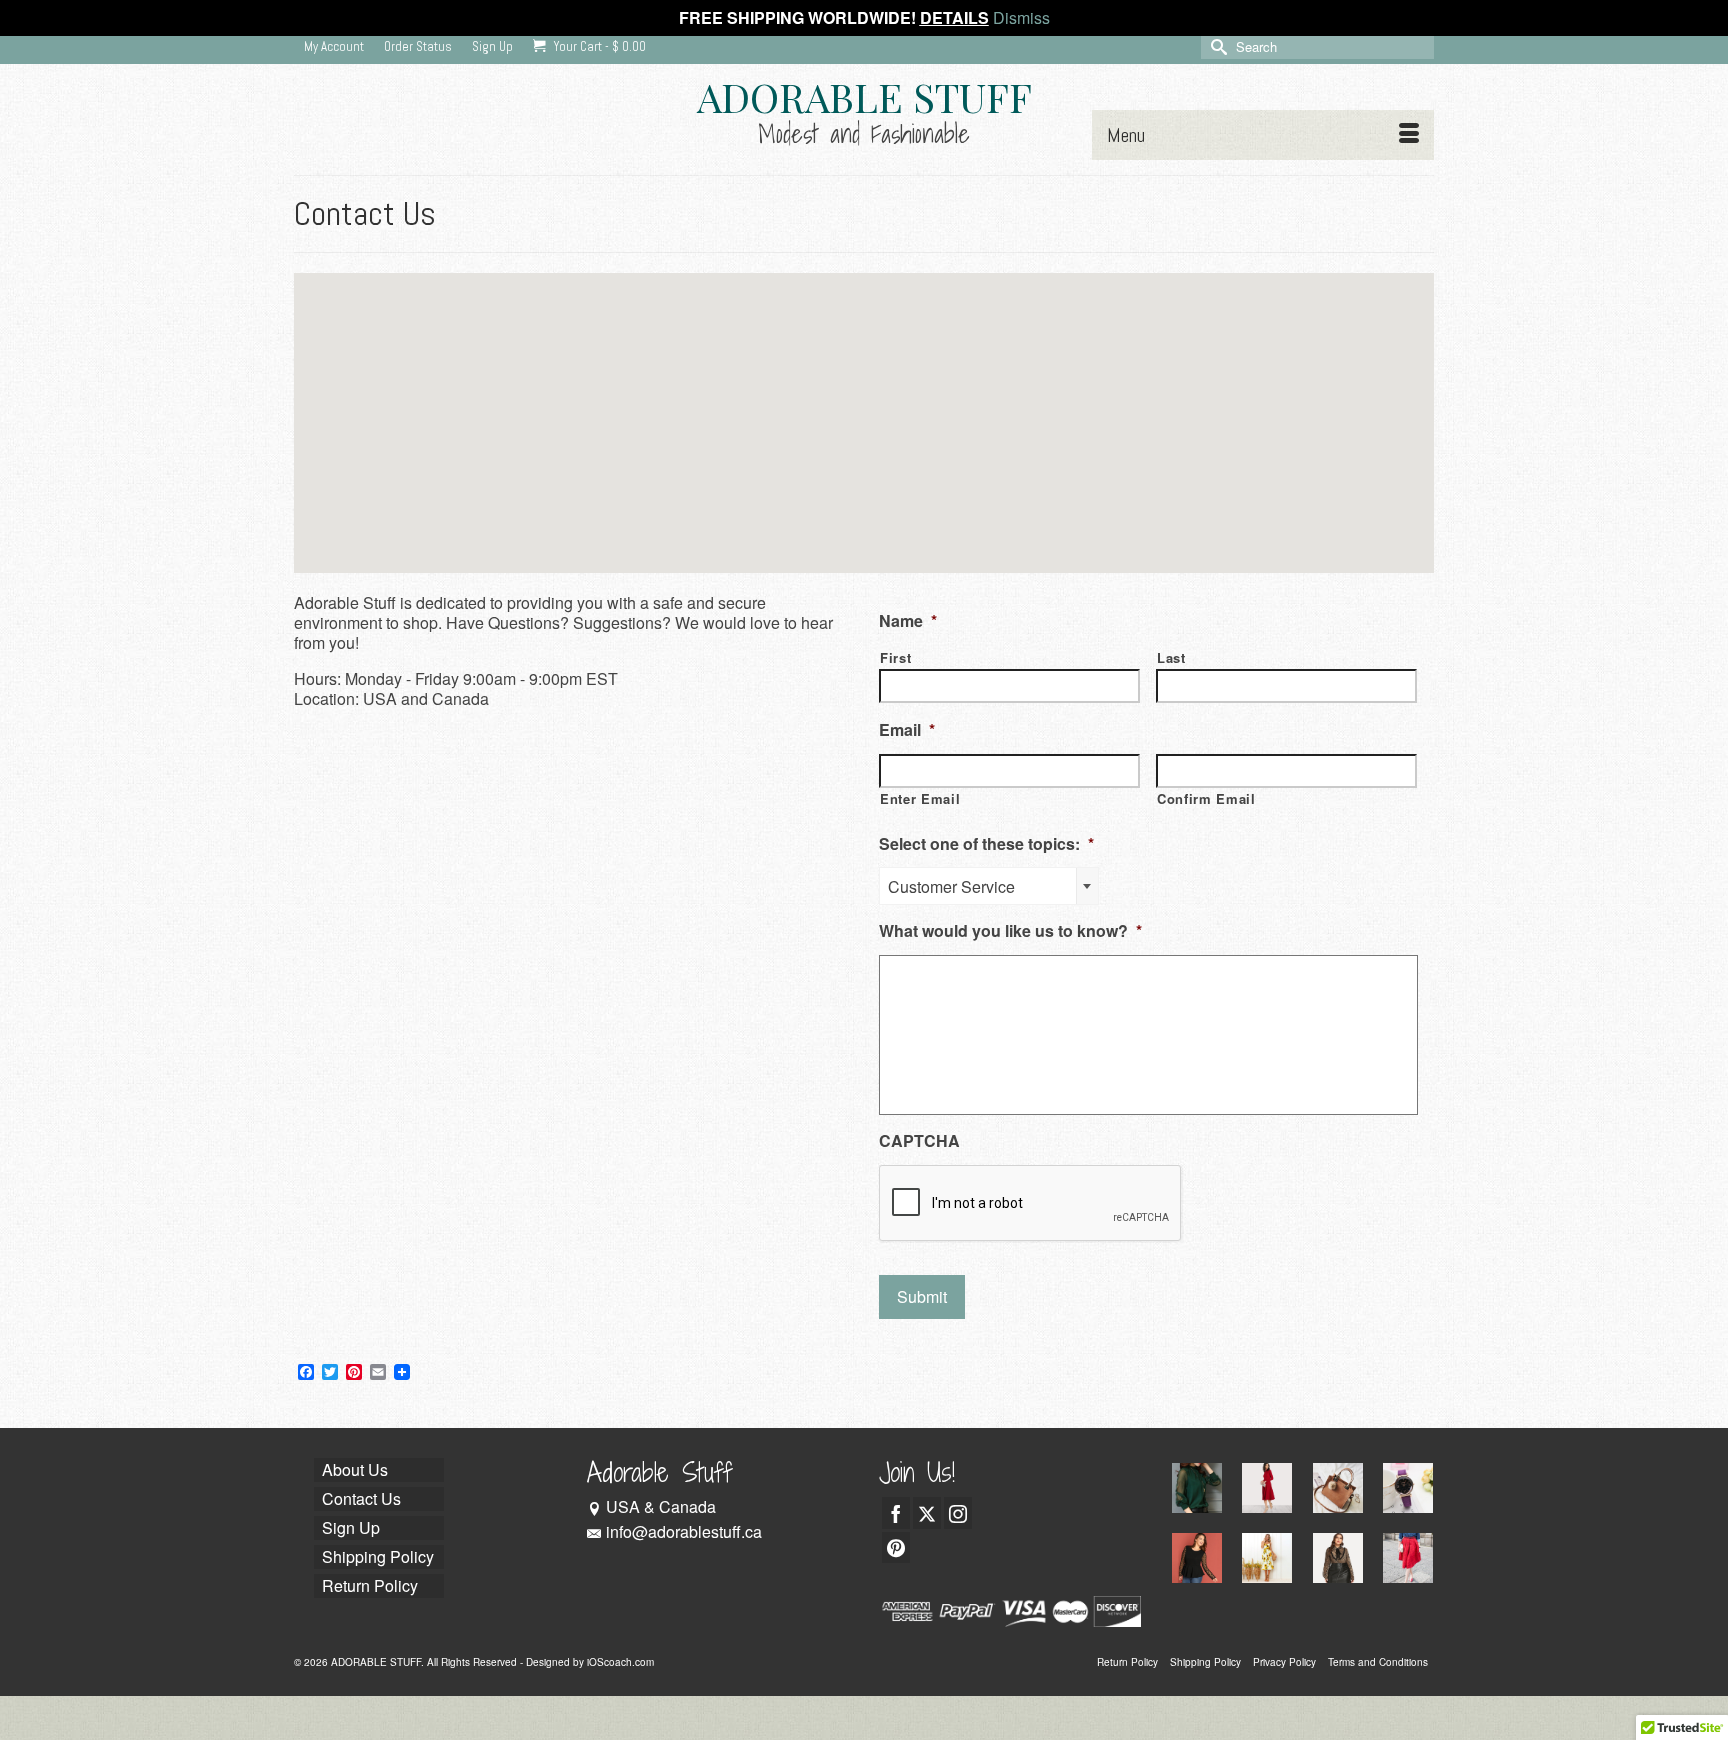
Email (907, 730)
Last (1171, 657)
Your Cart (598, 46)
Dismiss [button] (1021, 17)
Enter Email (920, 798)
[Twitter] (927, 1513)
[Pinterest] (896, 1548)
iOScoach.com (620, 1662)
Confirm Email (1206, 798)
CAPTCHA (919, 1141)
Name (908, 621)
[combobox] (989, 886)
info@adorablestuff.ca (684, 1531)
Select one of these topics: (986, 844)
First (895, 657)
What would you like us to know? (1010, 931)
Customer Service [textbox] (951, 886)
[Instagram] (958, 1513)
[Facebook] (896, 1513)
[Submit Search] (1216, 46)
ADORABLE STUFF (864, 96)
